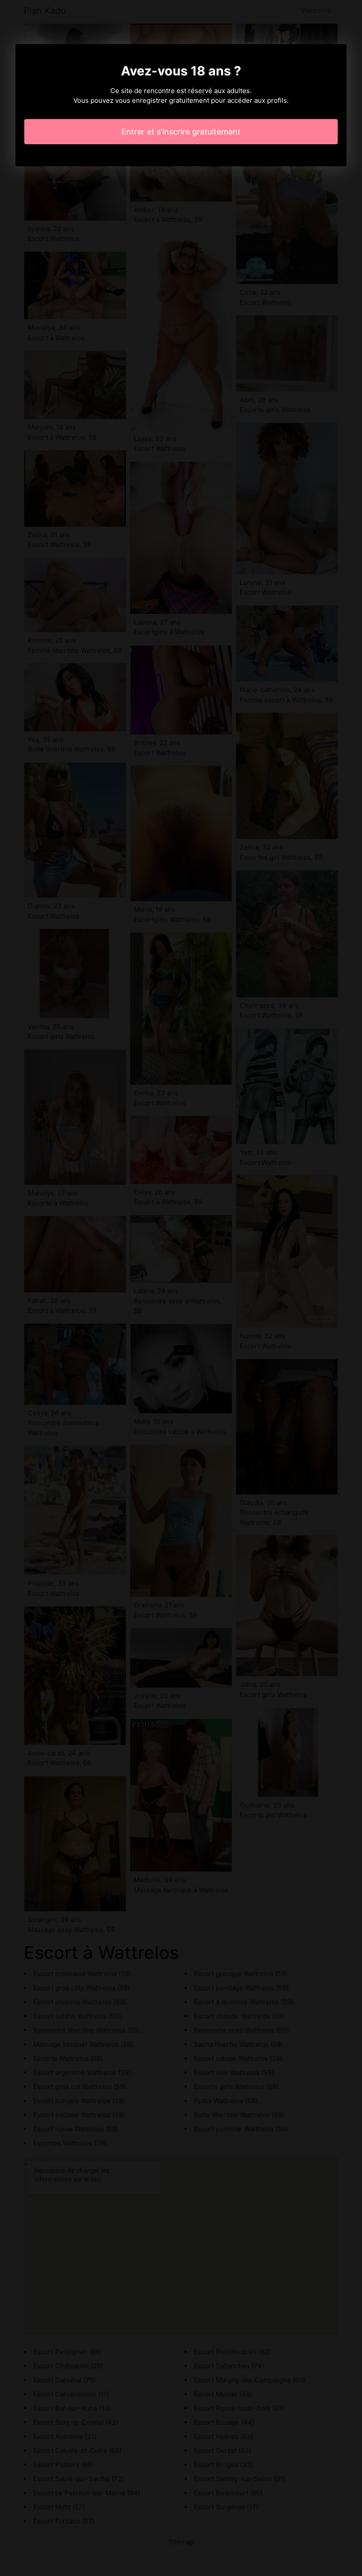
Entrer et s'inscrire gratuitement (181, 132)
